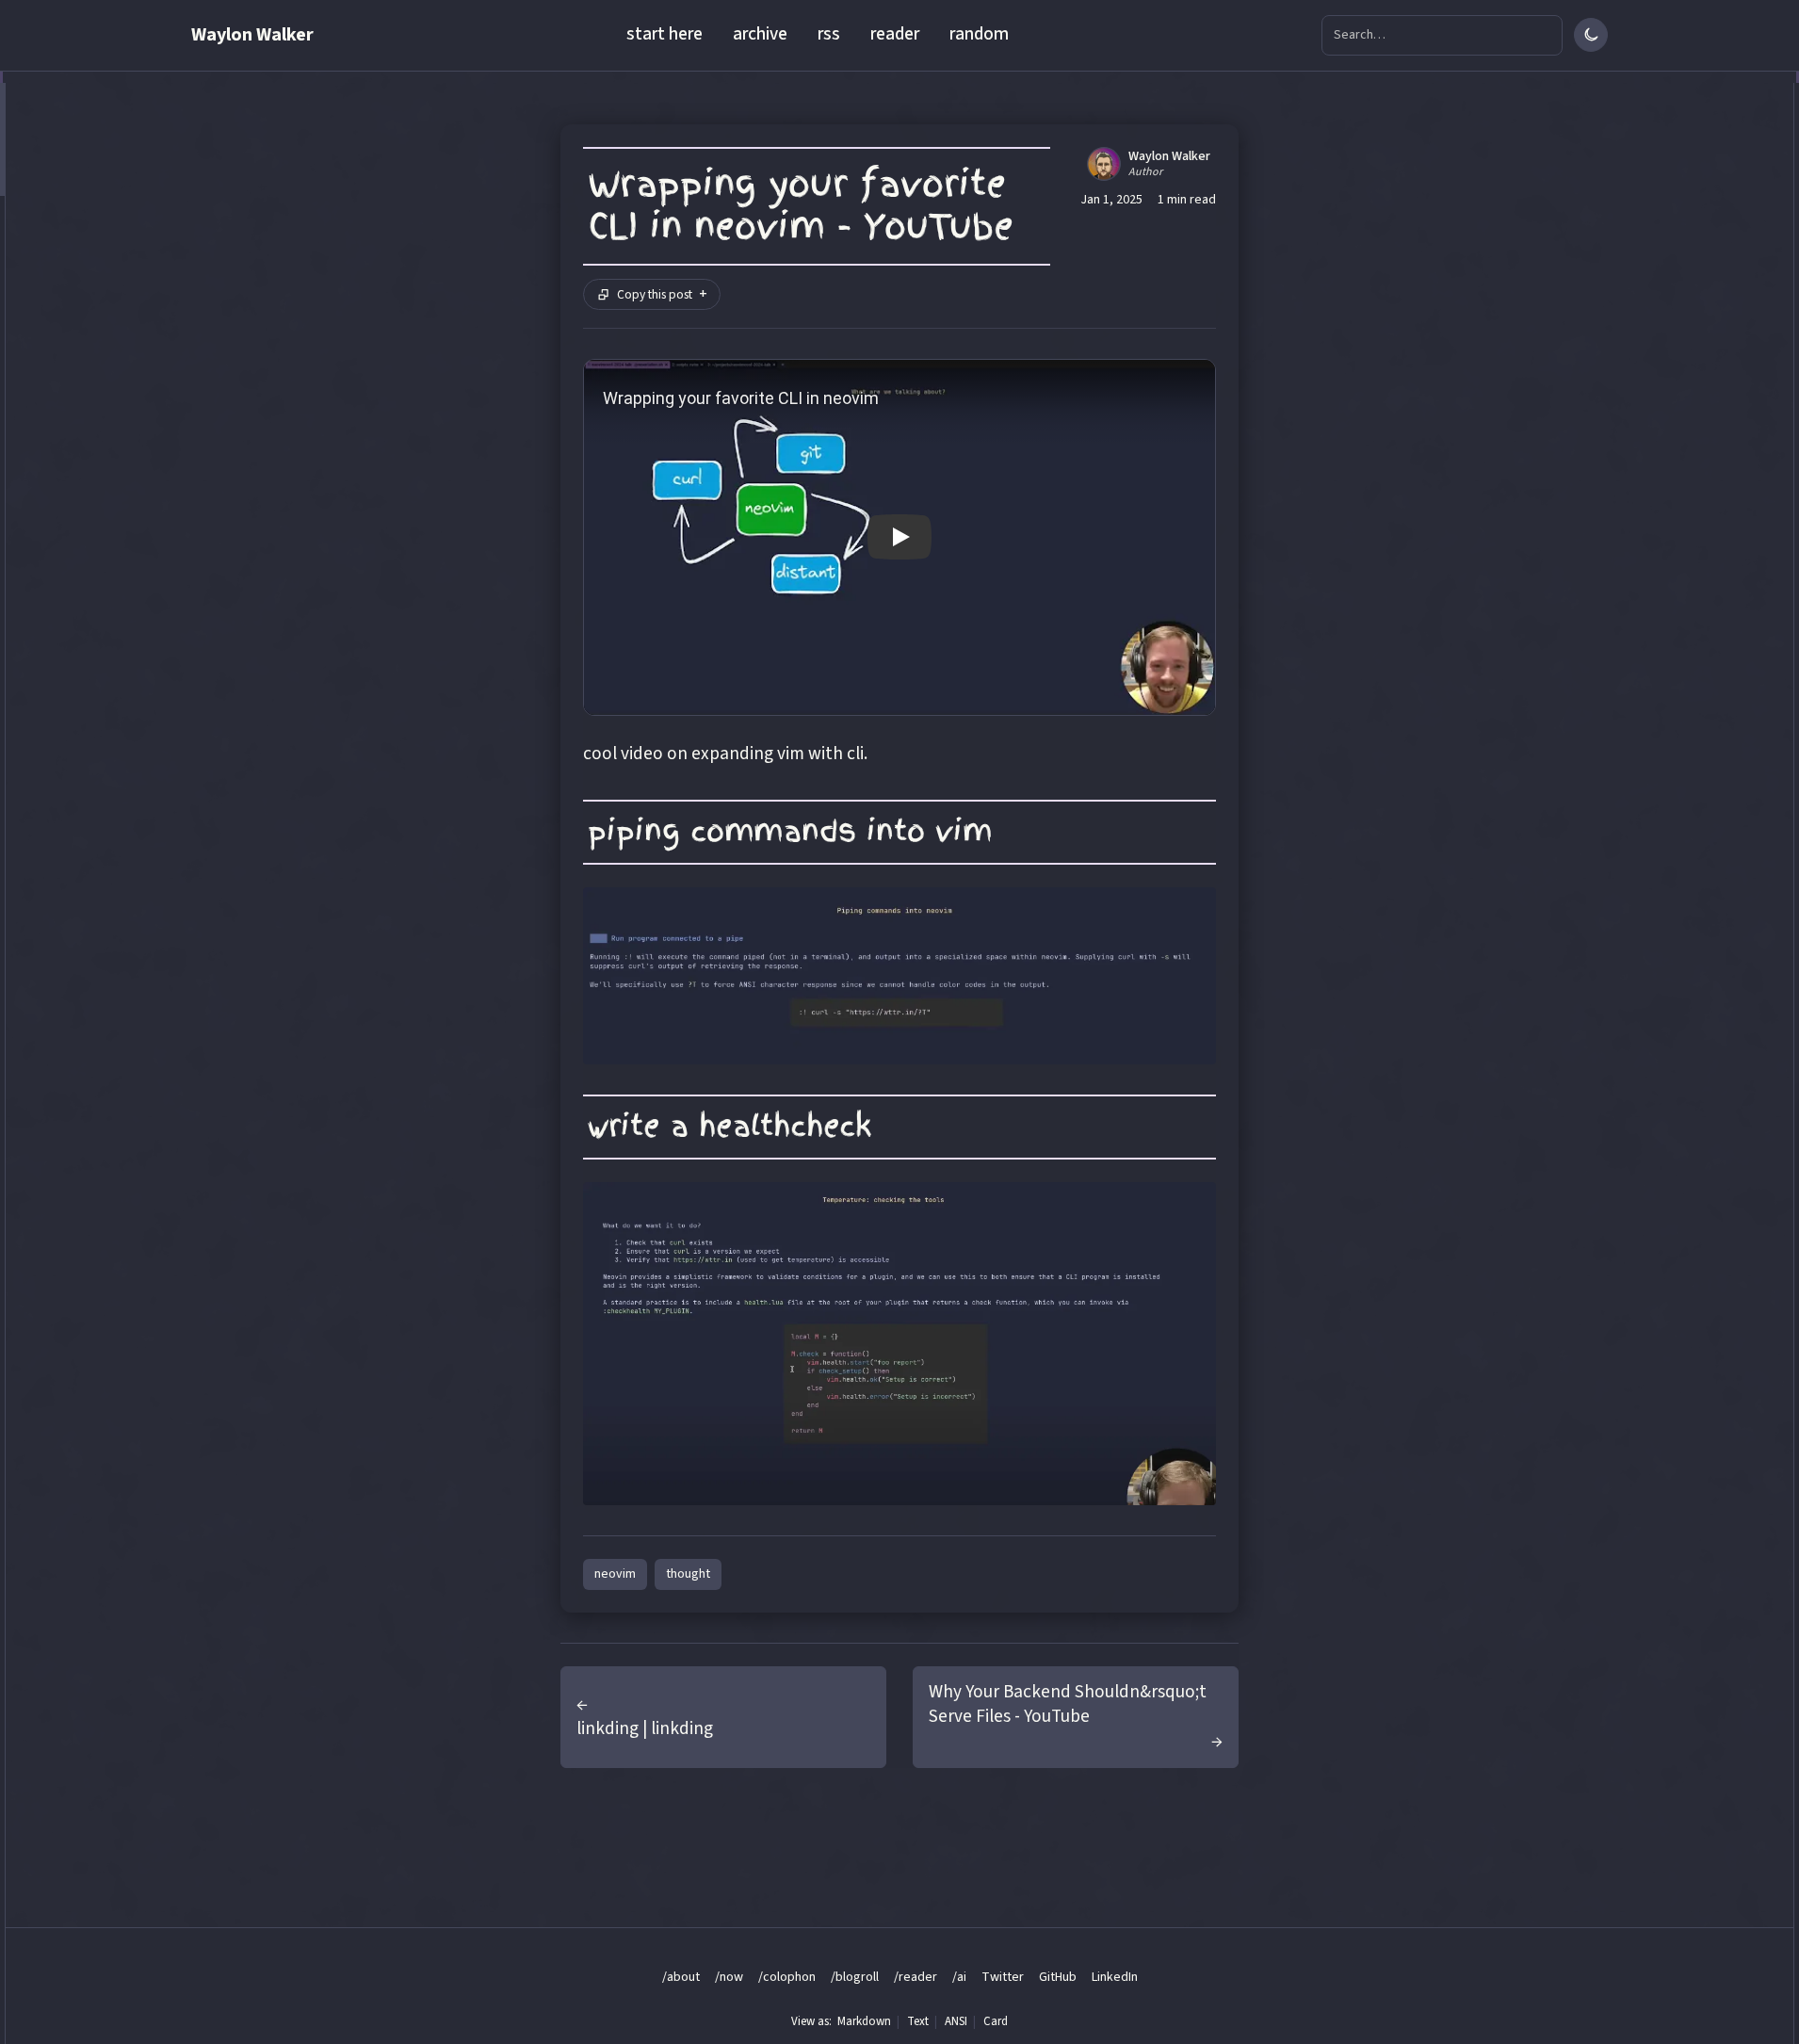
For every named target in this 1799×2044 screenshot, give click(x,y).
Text (918, 2021)
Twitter (1003, 1977)
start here (664, 34)
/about (681, 1977)
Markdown (864, 2021)
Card (996, 2021)
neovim (615, 1574)
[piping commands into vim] (899, 976)
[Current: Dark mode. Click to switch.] (1591, 35)
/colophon (787, 1977)
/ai (959, 1977)
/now (729, 1977)
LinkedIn (1115, 1977)
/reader (916, 1977)
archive (760, 34)
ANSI (956, 2021)
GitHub (1058, 1977)
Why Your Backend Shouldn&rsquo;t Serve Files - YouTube (1068, 1704)
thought (688, 1574)
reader (895, 34)
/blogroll (855, 1977)
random (979, 34)
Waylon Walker (252, 35)
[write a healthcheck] (899, 1344)
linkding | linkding (645, 1728)
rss (829, 34)
